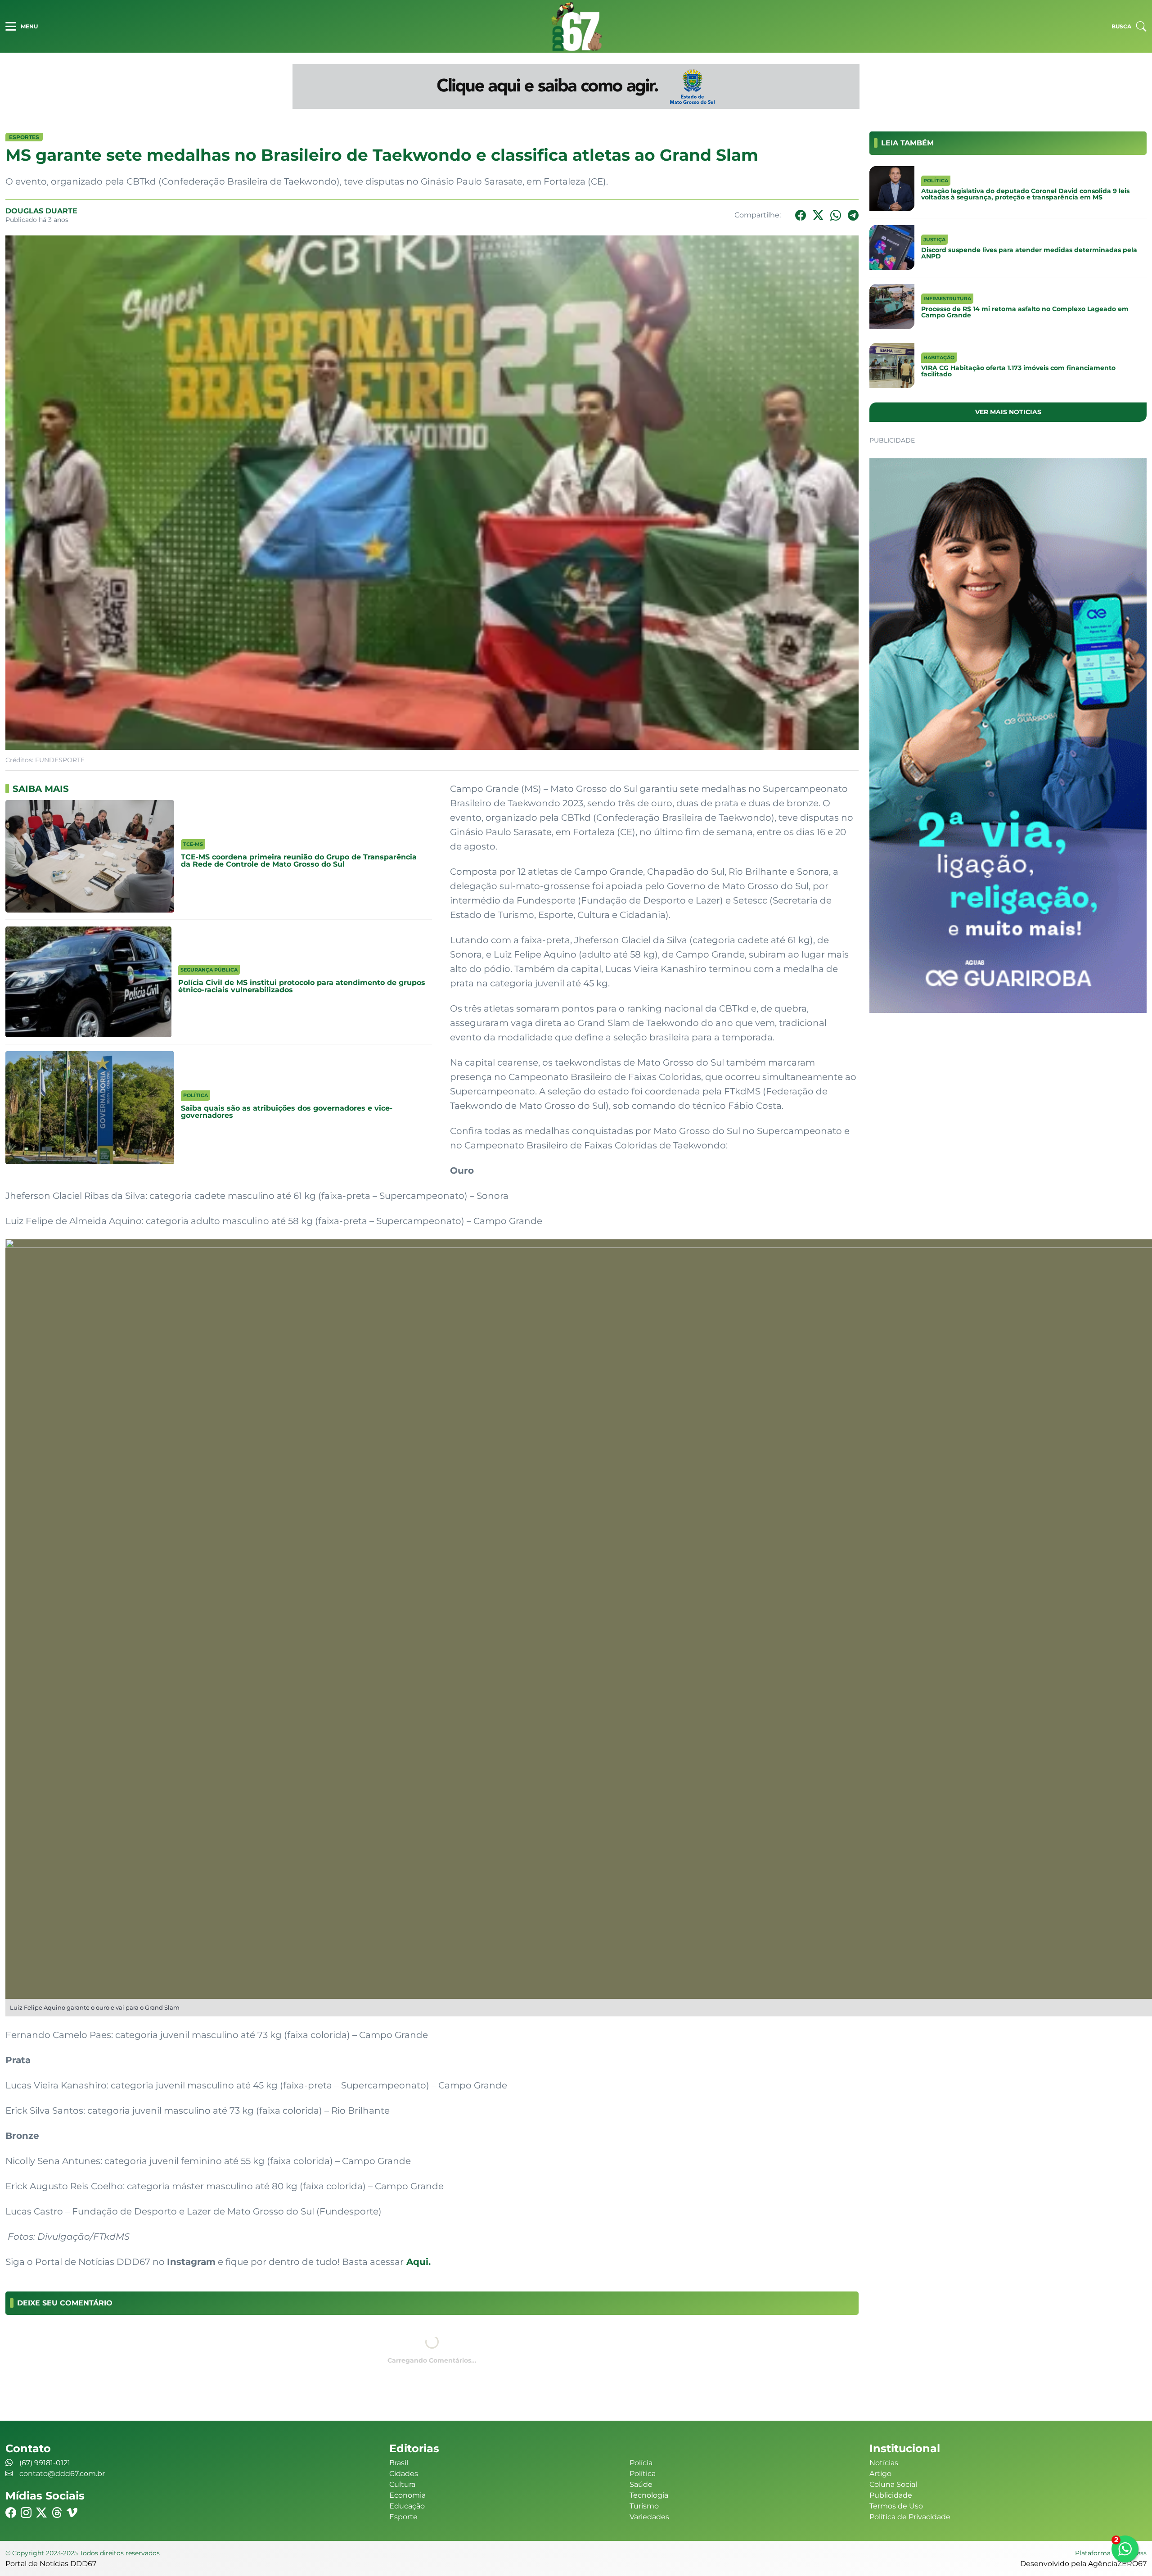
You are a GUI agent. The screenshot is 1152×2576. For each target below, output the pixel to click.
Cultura (402, 2484)
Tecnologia (649, 2495)
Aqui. (417, 2262)
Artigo (880, 2474)
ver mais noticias (1008, 412)
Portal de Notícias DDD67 (576, 26)
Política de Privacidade (910, 2517)
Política (643, 2474)
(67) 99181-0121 (45, 2463)
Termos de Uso (896, 2506)
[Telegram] (853, 215)
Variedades (649, 2517)
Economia (407, 2495)
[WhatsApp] (836, 215)
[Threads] (57, 2513)
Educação (407, 2506)
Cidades (404, 2474)
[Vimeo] (72, 2513)
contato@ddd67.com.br (62, 2474)
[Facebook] (801, 215)
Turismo (644, 2506)
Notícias (884, 2463)
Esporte (403, 2517)
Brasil (399, 2463)
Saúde (641, 2484)
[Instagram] (26, 2513)
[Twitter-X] (818, 215)
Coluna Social (893, 2484)
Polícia (641, 2463)
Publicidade (891, 2495)
